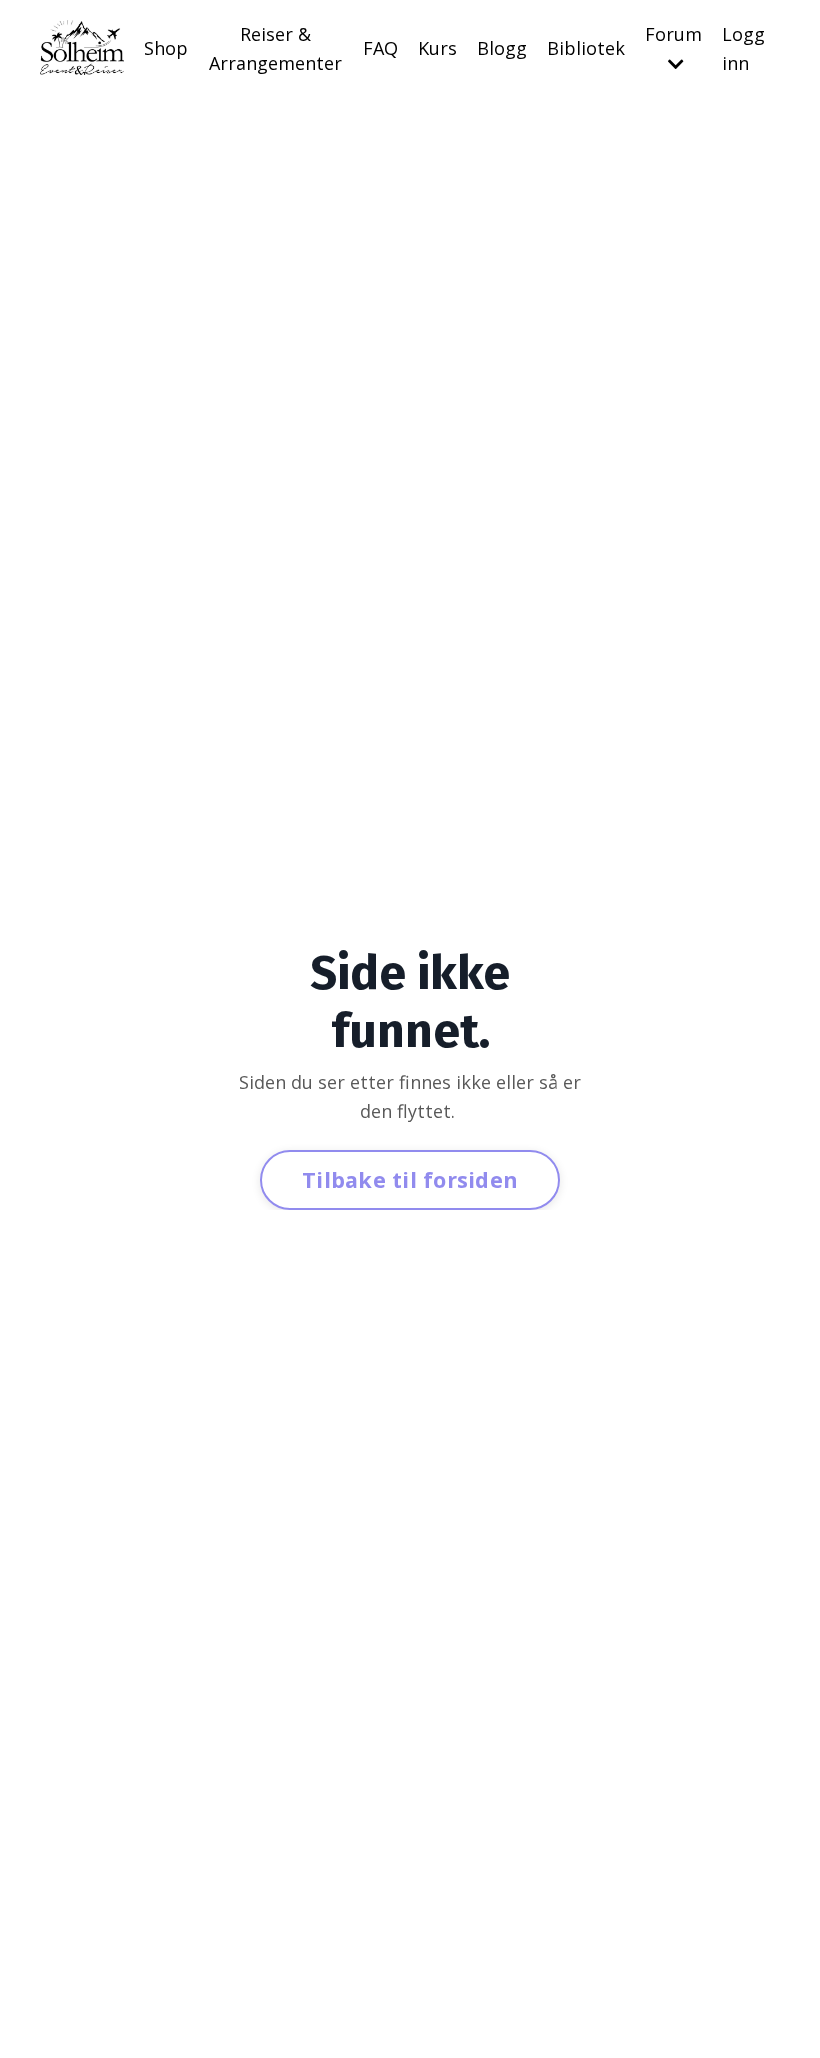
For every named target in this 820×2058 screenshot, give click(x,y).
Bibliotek (586, 48)
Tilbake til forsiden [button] (410, 1179)
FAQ (380, 48)
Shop (166, 48)
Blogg (502, 48)
